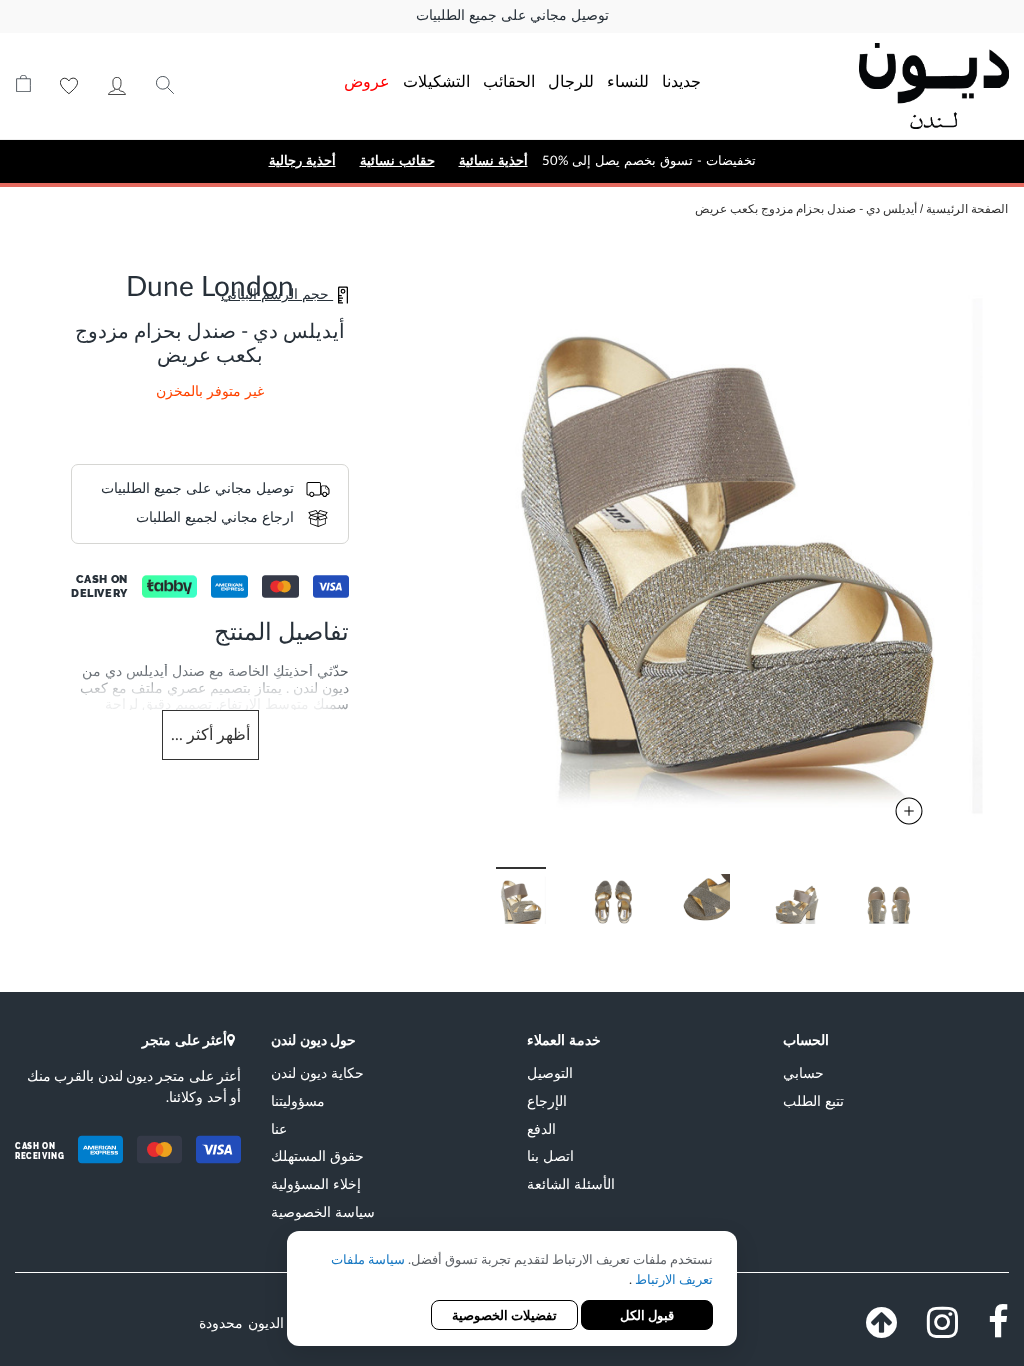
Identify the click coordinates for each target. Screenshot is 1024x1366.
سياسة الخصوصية (323, 1211)
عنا (279, 1128)
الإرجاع (547, 1100)
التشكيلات (436, 80)
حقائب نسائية (397, 160)
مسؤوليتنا (298, 1100)
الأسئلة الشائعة (571, 1183)
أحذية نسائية (493, 160)
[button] (634, 896)
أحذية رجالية (302, 160)
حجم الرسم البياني (277, 295)
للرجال (571, 80)
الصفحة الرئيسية (967, 209)
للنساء (628, 80)
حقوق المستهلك (317, 1155)
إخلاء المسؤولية (316, 1183)
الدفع (541, 1128)
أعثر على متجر (184, 1039)
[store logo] (912, 86)
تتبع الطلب (813, 1100)
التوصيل (550, 1072)
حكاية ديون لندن (317, 1072)
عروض (367, 80)
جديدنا (681, 80)
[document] (512, 1290)
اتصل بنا (550, 1155)
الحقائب (509, 80)
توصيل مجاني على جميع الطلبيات (512, 16)
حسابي (117, 86)
